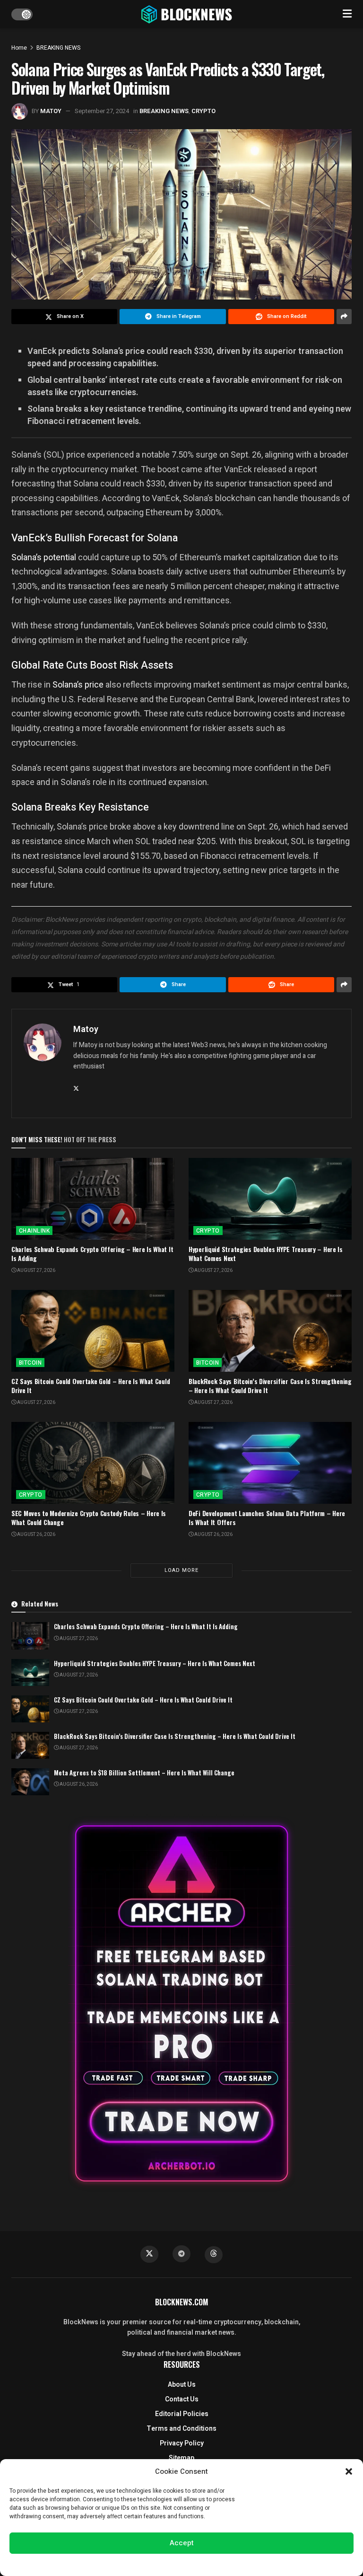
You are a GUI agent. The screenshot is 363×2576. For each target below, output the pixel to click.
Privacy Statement (208, 2564)
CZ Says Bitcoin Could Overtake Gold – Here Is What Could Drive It (91, 1386)
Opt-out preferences (153, 2564)
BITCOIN (30, 1363)
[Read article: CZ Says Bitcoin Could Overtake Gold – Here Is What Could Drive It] (93, 1331)
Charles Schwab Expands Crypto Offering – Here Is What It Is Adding (92, 1254)
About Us (182, 2385)
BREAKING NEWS (58, 48)
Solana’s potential (45, 557)
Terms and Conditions (181, 2429)
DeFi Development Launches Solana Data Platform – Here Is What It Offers (267, 1518)
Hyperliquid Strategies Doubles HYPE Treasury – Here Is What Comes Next (266, 1254)
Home (19, 48)
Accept (182, 2543)
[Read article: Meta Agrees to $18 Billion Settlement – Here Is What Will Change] (30, 1782)
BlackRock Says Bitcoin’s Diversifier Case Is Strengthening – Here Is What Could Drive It (270, 1386)
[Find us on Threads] (214, 2255)
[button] (349, 2471)
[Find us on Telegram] (181, 2254)
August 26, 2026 (36, 1535)
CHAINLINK (34, 1231)
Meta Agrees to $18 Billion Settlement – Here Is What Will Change (144, 1773)
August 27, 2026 (36, 1270)
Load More (181, 1570)
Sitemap (181, 2458)
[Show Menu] (347, 14)
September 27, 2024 (102, 111)
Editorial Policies (182, 2414)
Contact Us (182, 2399)
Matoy (51, 111)
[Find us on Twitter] (149, 2254)
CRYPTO (203, 111)
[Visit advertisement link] (181, 2003)
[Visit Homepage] (188, 14)
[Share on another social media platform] (344, 317)
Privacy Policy (182, 2443)
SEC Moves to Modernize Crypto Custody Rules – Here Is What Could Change (89, 1518)
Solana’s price (78, 684)
